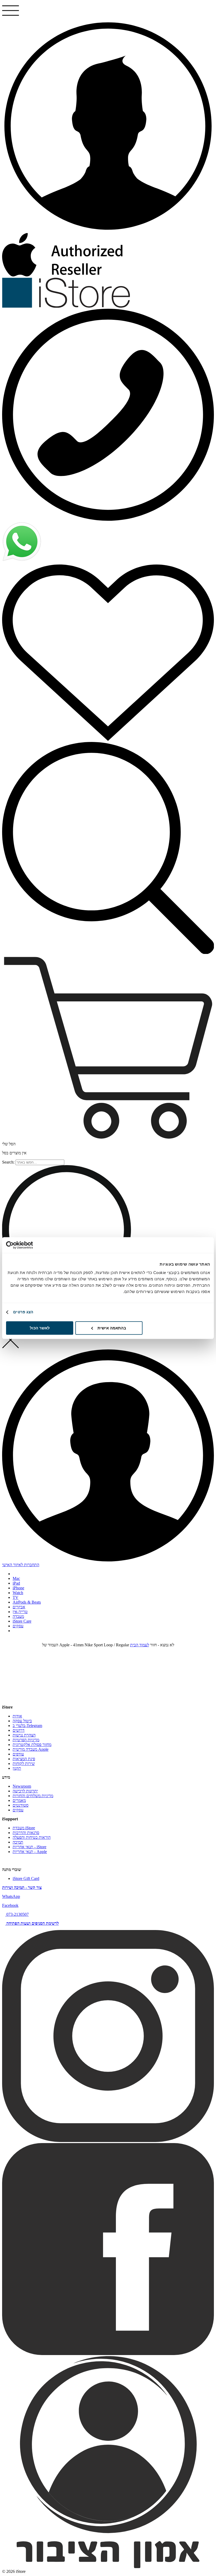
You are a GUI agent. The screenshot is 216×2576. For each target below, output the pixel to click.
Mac (16, 1578)
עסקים (18, 1626)
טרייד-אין (20, 1612)
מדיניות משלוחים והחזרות (33, 1796)
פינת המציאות (24, 1759)
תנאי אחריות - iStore (30, 1847)
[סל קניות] (108, 1048)
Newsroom (22, 1786)
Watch (18, 1593)
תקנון (17, 1768)
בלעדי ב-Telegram (27, 1726)
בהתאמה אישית (112, 1328)
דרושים (19, 1730)
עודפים (18, 1754)
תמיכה (18, 1842)
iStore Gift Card (26, 1878)
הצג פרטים (23, 1312)
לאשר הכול (40, 1328)
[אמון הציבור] (108, 2567)
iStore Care (22, 1621)
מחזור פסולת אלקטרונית (32, 1745)
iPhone (18, 1588)
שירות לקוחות (24, 1764)
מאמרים (19, 1800)
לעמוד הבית (140, 1645)
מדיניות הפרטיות (26, 1740)
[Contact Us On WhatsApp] (22, 560)
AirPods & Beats (27, 1602)
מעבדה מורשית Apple (31, 1749)
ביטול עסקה (22, 1721)
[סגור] (11, 1347)
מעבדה (18, 1616)
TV (16, 1597)
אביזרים (19, 1607)
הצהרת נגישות (24, 1735)
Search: (8, 1162)
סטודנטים (21, 1805)
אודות (17, 1716)
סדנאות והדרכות (26, 1833)
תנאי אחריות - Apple (30, 1852)
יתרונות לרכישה (25, 1791)
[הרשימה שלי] (108, 652)
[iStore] (66, 306)
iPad (16, 1583)
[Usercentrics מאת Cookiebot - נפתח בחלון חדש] (29, 1245)
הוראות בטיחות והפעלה (32, 1837)
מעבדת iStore (24, 1828)
